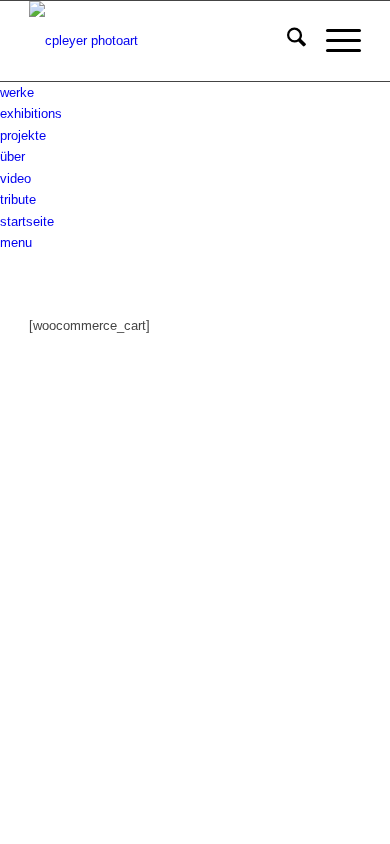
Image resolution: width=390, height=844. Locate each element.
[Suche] (286, 41)
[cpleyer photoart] (161, 41)
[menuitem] (286, 41)
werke (17, 92)
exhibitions (31, 113)
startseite (27, 221)
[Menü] (333, 41)
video (15, 178)
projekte (23, 135)
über (12, 156)
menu (16, 242)
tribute (18, 199)
